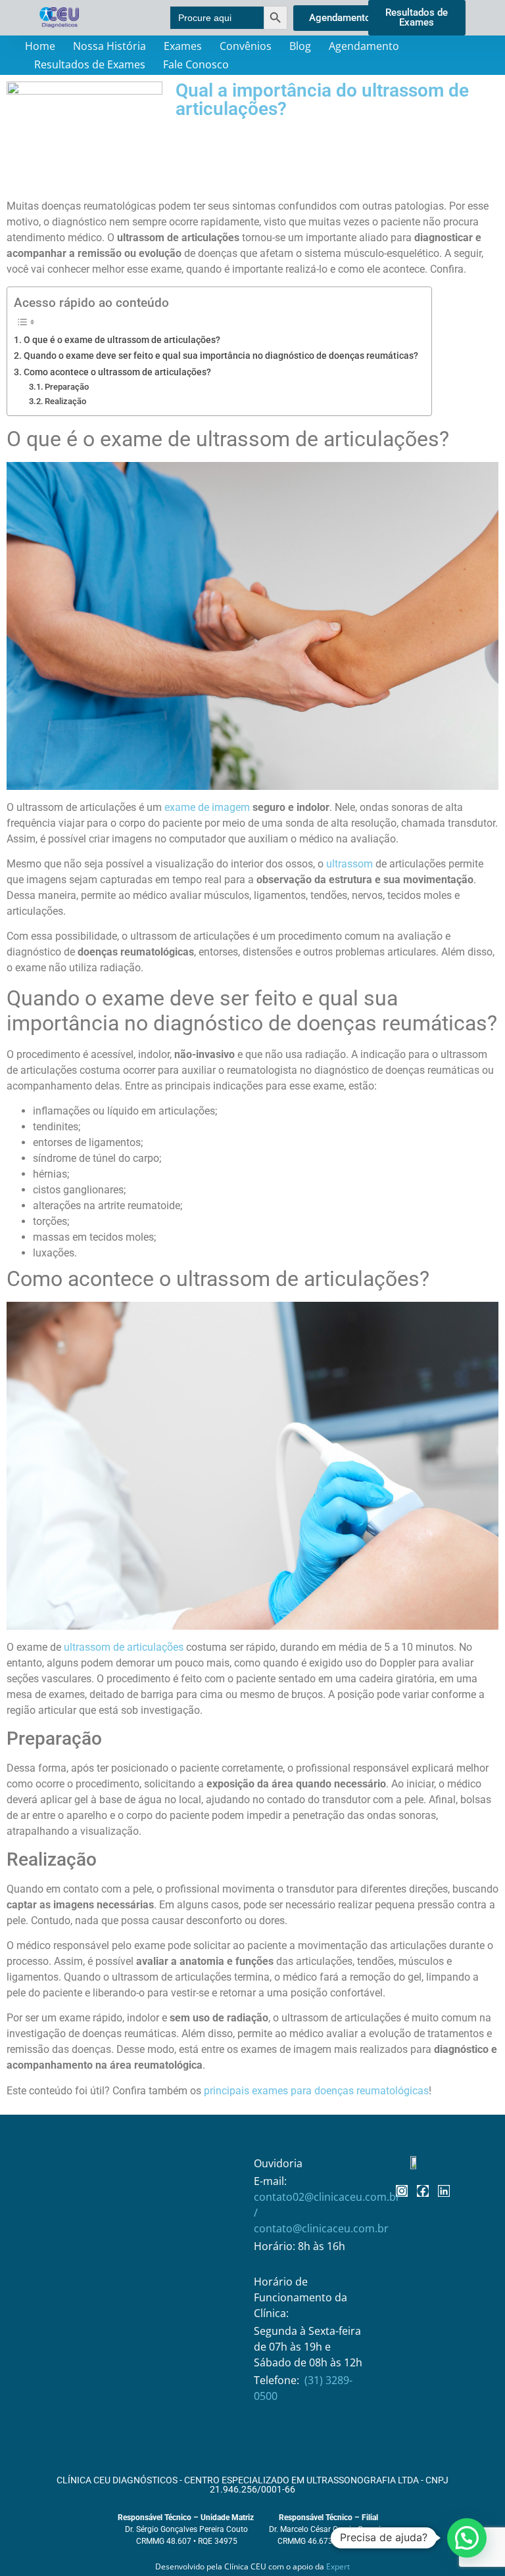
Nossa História (109, 46)
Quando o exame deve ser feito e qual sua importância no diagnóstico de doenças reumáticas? (221, 356)
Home (40, 46)
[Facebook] (423, 2191)
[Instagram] (402, 2191)
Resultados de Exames (90, 64)
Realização (65, 401)
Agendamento (364, 46)
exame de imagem (207, 807)
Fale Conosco (196, 64)
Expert (338, 2566)
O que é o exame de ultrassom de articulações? (122, 340)
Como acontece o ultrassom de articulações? (117, 372)
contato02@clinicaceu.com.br (327, 2197)
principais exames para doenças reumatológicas (316, 2091)
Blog (300, 46)
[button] (467, 2538)
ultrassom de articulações (124, 1647)
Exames (183, 46)
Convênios (246, 46)
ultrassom (349, 864)
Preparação (67, 387)
